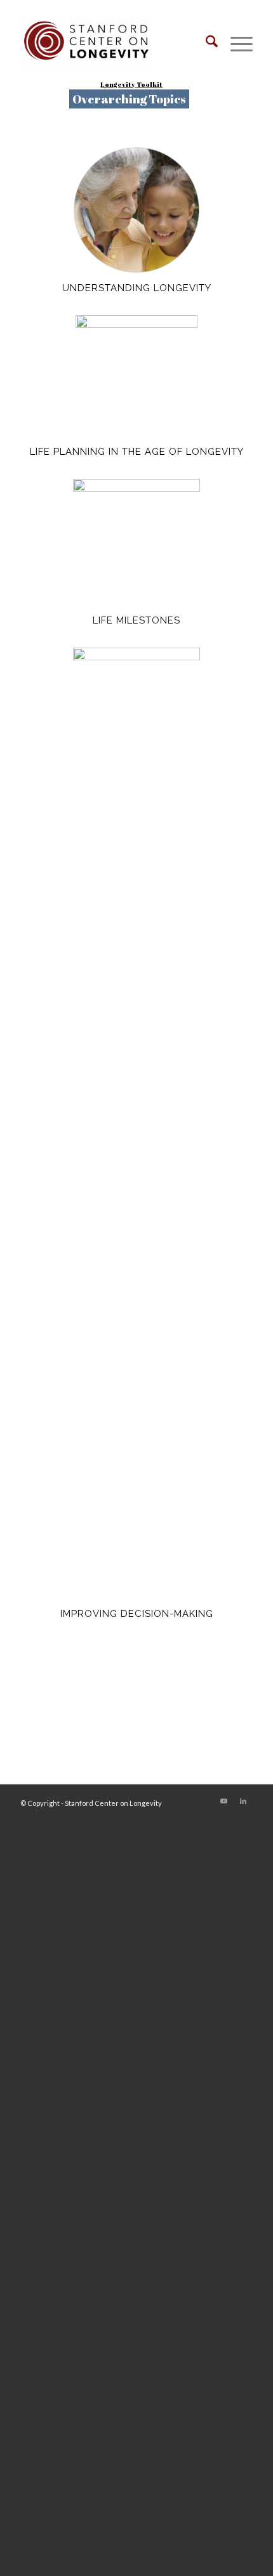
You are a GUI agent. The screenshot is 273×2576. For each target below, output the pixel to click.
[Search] (205, 44)
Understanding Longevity (137, 288)
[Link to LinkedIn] (243, 1801)
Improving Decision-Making (137, 1614)
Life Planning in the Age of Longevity (137, 452)
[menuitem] (205, 44)
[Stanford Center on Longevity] (113, 44)
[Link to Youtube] (224, 1801)
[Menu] (235, 44)
